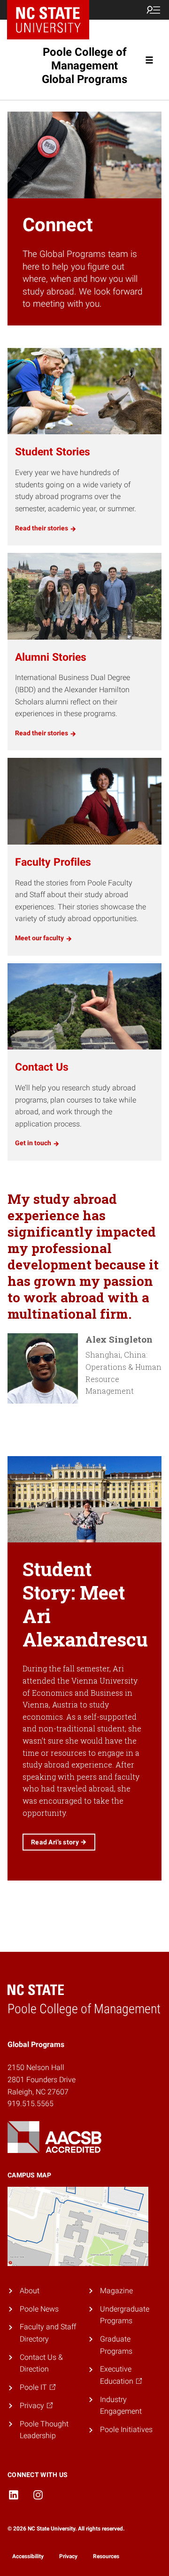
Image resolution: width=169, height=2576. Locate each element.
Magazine (116, 2291)
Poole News (39, 2309)
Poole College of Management (84, 66)
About (30, 2291)
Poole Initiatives (126, 2429)
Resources (106, 2556)
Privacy (68, 2556)
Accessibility (28, 2556)
